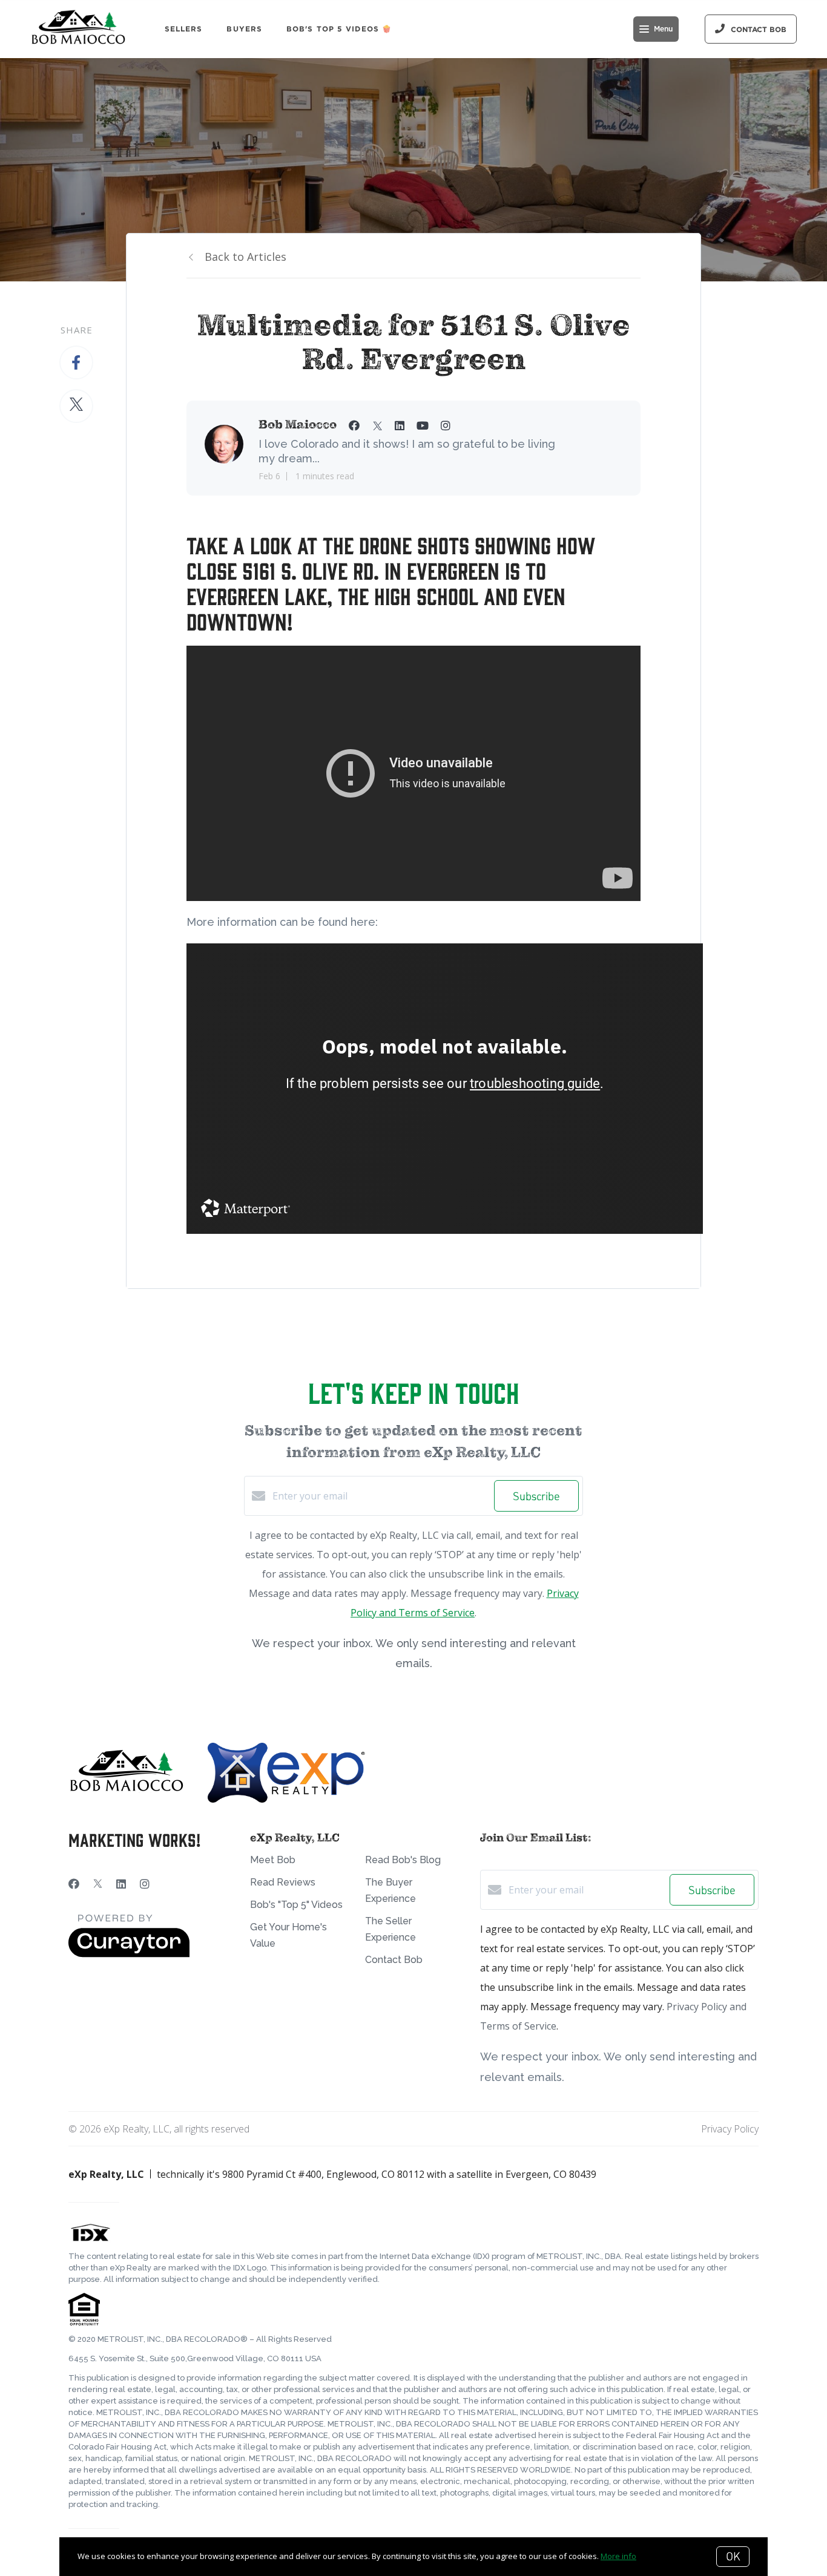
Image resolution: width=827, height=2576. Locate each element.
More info (618, 2556)
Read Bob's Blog (403, 1860)
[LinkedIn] (121, 1884)
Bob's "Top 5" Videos (296, 1905)
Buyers (244, 29)
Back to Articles (245, 257)
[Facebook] (74, 1884)
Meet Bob (273, 1860)
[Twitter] (98, 1884)
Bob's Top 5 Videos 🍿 (339, 29)
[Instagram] (145, 1884)
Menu (663, 29)
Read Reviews (283, 1882)
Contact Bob (394, 1960)
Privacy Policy (730, 2129)
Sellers (184, 29)
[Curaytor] (129, 1954)
